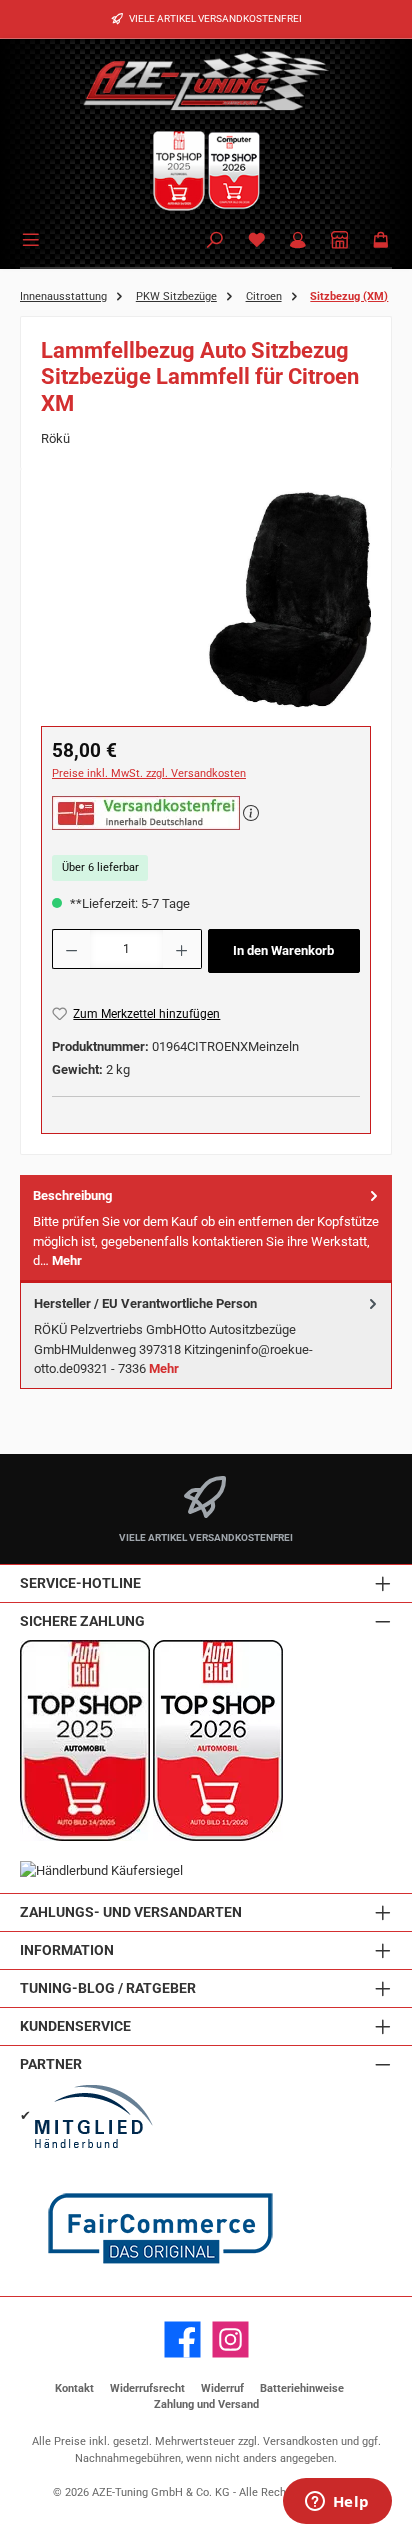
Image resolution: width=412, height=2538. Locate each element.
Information (67, 1950)
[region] (206, 601)
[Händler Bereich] (340, 241)
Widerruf (222, 2388)
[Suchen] (215, 241)
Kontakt (74, 2388)
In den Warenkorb (283, 950)
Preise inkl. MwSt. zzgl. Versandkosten (149, 773)
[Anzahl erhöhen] (182, 949)
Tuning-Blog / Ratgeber (108, 1988)
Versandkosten (300, 2441)
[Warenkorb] (381, 241)
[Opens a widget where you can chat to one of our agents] (337, 2503)
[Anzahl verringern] (71, 949)
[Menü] (34, 238)
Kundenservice (75, 2026)
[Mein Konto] (298, 241)
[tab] (206, 1228)
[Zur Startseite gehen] (206, 80)
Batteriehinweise (302, 2388)
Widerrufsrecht (147, 2388)
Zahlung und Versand (206, 2404)
